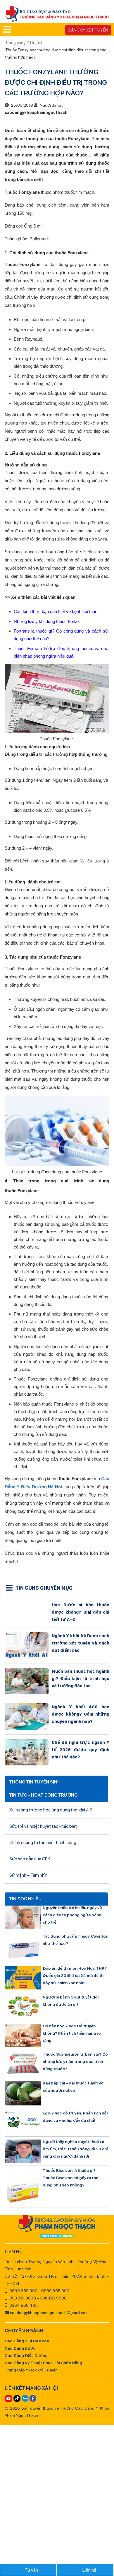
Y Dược (33, 43)
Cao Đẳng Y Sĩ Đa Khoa (27, 2341)
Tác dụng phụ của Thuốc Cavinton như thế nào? (75, 1940)
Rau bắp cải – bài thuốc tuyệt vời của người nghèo (74, 2087)
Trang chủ (15, 43)
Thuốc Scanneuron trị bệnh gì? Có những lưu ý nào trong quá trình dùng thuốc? (75, 2061)
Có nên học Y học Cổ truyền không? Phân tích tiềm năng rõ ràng (72, 2033)
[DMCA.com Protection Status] (57, 2237)
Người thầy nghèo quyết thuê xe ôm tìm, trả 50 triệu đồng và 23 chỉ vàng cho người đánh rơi (75, 2149)
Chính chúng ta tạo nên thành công (43, 1843)
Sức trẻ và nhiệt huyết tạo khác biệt (43, 1826)
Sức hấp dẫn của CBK (30, 1859)
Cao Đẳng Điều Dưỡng (26, 2355)
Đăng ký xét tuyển (88, 30)
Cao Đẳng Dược (20, 2348)
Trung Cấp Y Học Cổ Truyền (31, 2370)
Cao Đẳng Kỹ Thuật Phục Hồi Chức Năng (43, 2363)
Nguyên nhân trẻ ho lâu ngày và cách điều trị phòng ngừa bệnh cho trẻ (72, 1915)
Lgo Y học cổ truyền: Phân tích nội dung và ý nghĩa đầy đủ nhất (75, 2117)
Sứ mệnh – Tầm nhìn (28, 1875)
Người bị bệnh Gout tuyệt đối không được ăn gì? (71, 2001)
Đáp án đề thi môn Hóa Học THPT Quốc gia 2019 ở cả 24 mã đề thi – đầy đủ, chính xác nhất (75, 1975)
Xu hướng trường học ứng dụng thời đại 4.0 (51, 1810)
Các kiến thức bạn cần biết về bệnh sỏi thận (56, 611)
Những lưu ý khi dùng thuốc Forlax (47, 621)
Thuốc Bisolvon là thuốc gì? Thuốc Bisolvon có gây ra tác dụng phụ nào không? (70, 2178)
